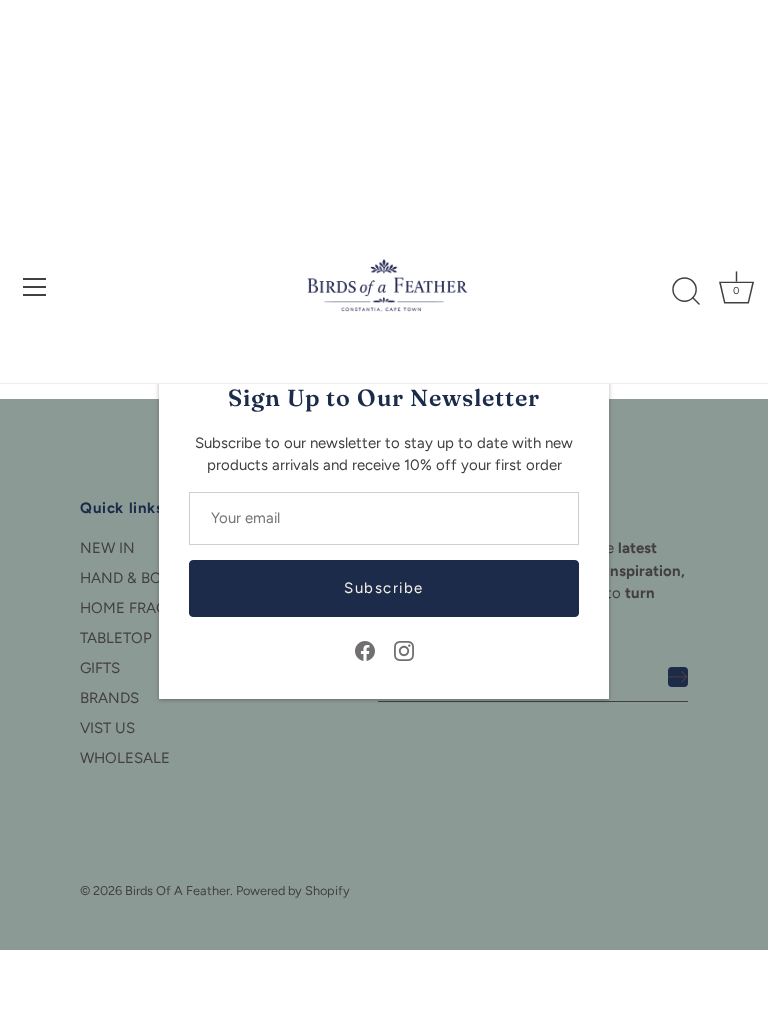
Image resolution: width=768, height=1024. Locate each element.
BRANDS (109, 698)
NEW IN (107, 548)
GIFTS (100, 668)
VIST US (107, 728)
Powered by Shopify (293, 890)
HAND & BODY (130, 578)
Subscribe (384, 588)
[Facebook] (365, 650)
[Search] (686, 292)
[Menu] (35, 287)
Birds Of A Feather (177, 890)
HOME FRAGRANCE (149, 608)
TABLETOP (116, 638)
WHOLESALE (125, 758)
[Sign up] (678, 677)
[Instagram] (404, 650)
